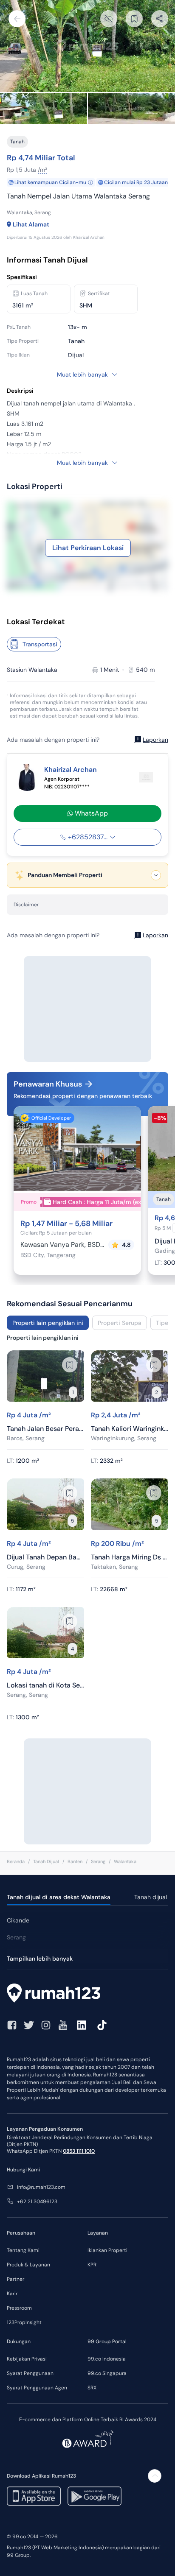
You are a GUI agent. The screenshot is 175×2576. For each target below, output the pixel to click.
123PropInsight (24, 2322)
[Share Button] (160, 19)
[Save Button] (134, 19)
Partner (16, 2279)
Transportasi (40, 644)
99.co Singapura (107, 2373)
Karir (12, 2294)
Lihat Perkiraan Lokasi (88, 548)
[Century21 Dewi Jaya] (146, 777)
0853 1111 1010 (79, 2151)
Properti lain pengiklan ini (48, 1323)
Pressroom (19, 2308)
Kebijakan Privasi (27, 2359)
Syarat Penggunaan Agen (37, 2388)
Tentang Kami (23, 2250)
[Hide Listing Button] (109, 19)
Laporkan (155, 740)
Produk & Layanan (28, 2265)
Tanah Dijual (46, 1861)
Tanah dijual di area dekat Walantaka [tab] (59, 1897)
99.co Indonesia (107, 2359)
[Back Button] (17, 19)
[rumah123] (87, 1994)
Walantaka (125, 1861)
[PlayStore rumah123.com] (95, 2496)
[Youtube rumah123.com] (63, 2025)
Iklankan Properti (107, 2250)
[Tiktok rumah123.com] (102, 2025)
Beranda (16, 1861)
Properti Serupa (120, 1323)
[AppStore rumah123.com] (34, 2496)
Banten (75, 1861)
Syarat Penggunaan (30, 2373)
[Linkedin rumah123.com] (82, 2025)
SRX (92, 2388)
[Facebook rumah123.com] (12, 2025)
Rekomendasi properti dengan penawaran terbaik (83, 1096)
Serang (98, 1861)
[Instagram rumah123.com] (46, 2025)
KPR (92, 2265)
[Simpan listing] (70, 1365)
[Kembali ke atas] (155, 2476)
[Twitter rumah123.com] (29, 2025)
